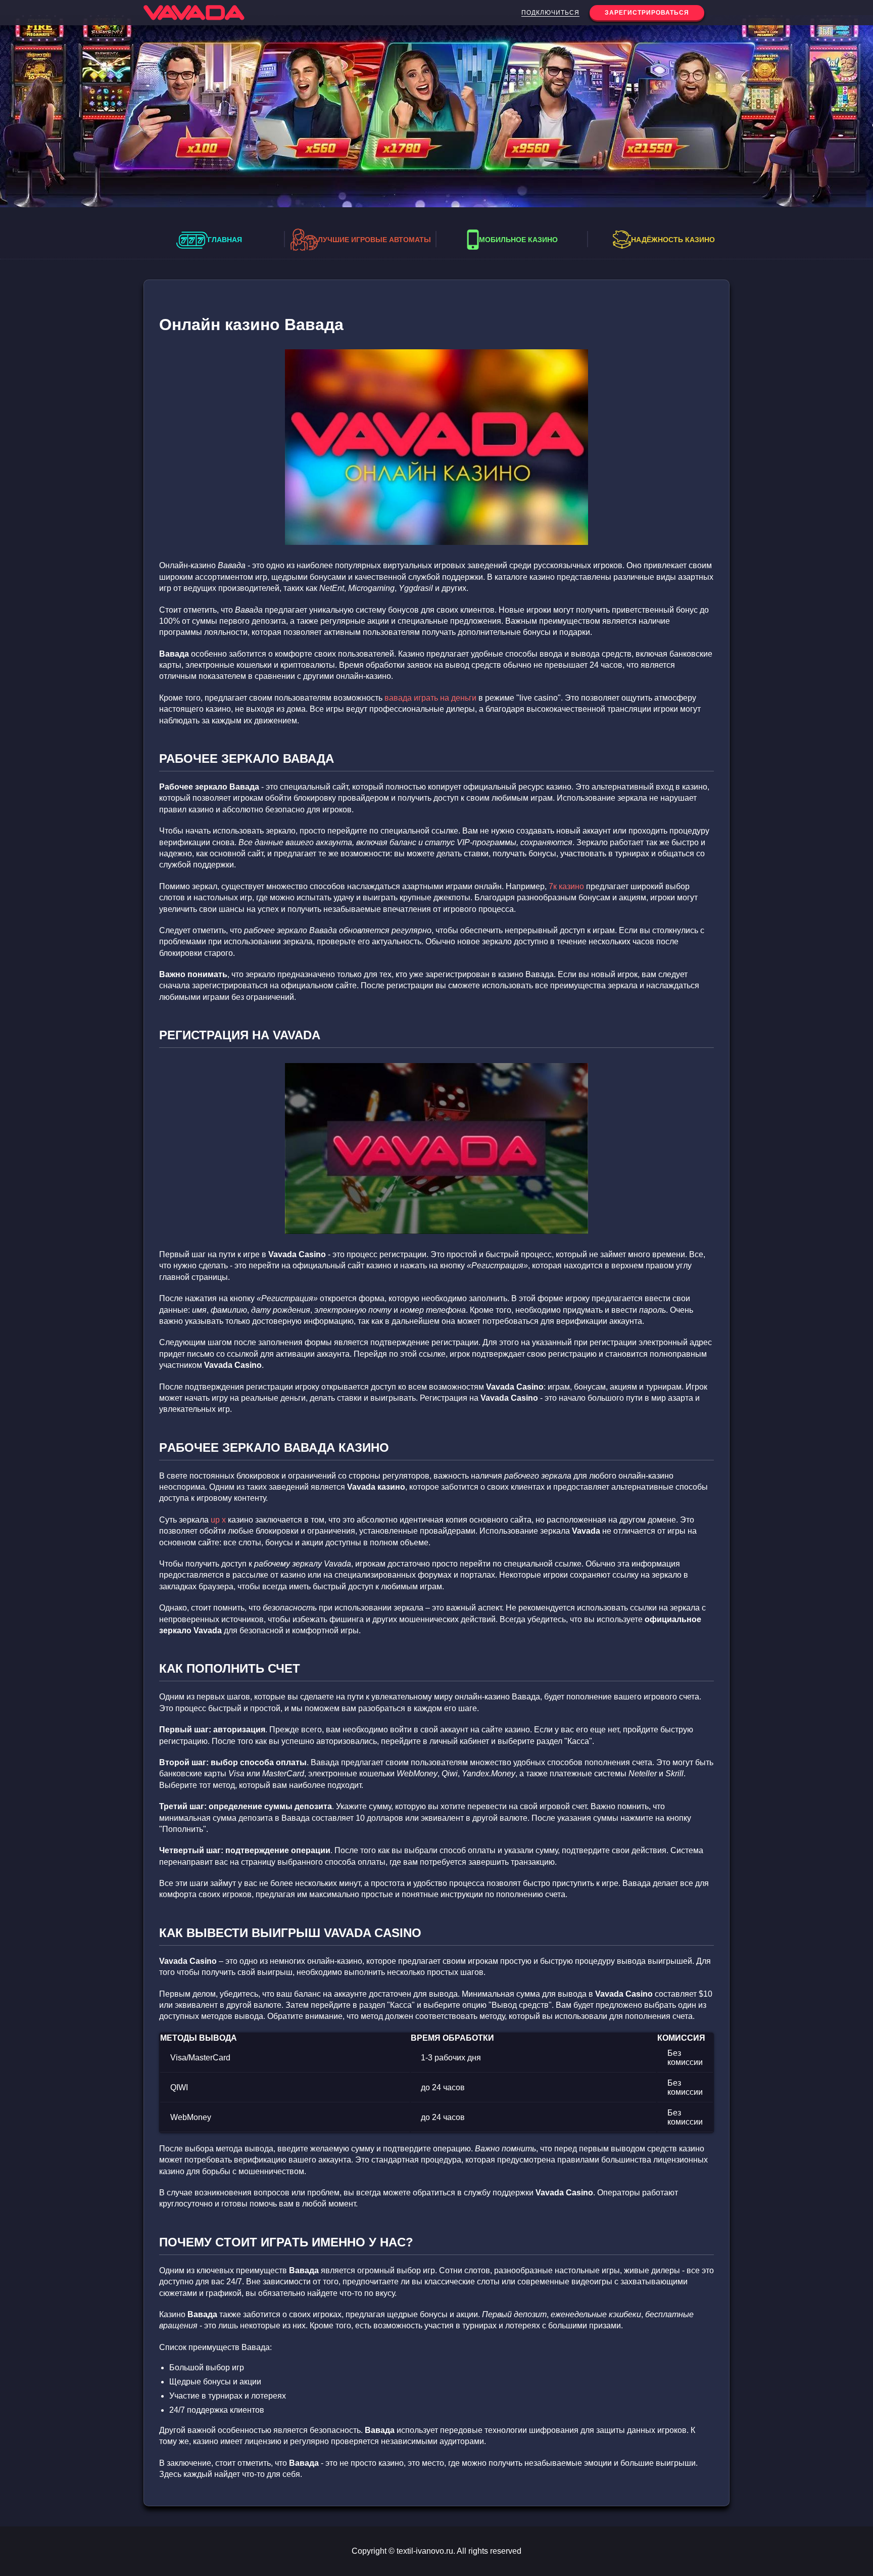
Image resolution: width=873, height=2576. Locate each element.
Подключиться (550, 13)
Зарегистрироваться (647, 13)
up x (218, 1520)
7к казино (566, 886)
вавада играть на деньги (430, 698)
